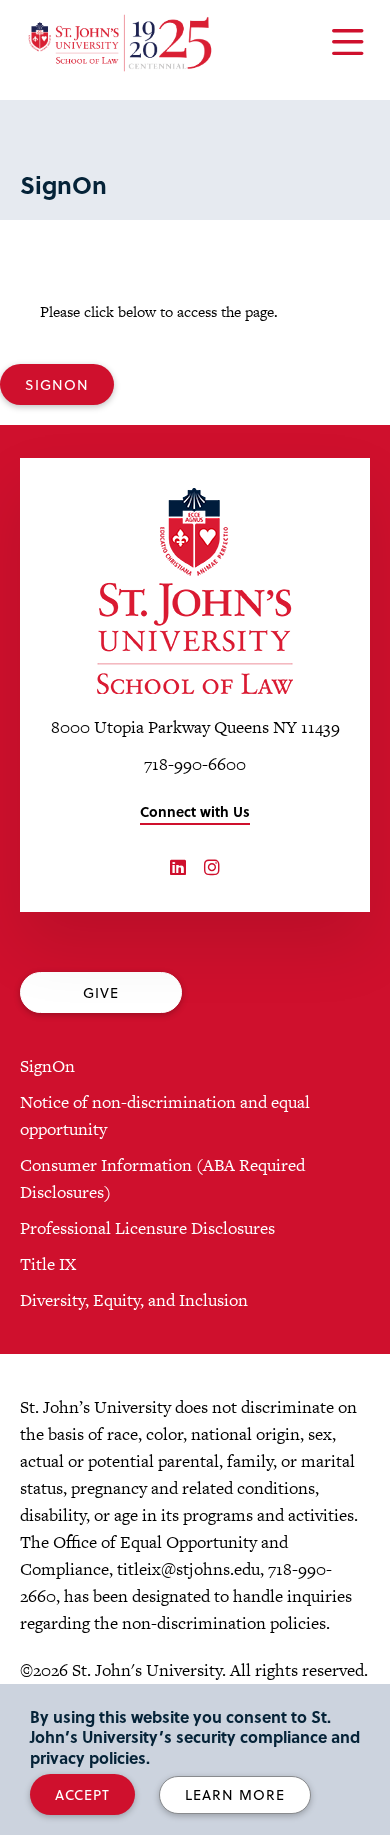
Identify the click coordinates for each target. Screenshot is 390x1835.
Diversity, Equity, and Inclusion (134, 1300)
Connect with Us (195, 811)
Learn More (235, 1794)
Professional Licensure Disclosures (147, 1228)
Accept (82, 1794)
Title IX (48, 1264)
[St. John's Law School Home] (120, 43)
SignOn (57, 384)
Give (101, 992)
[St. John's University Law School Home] (195, 591)
